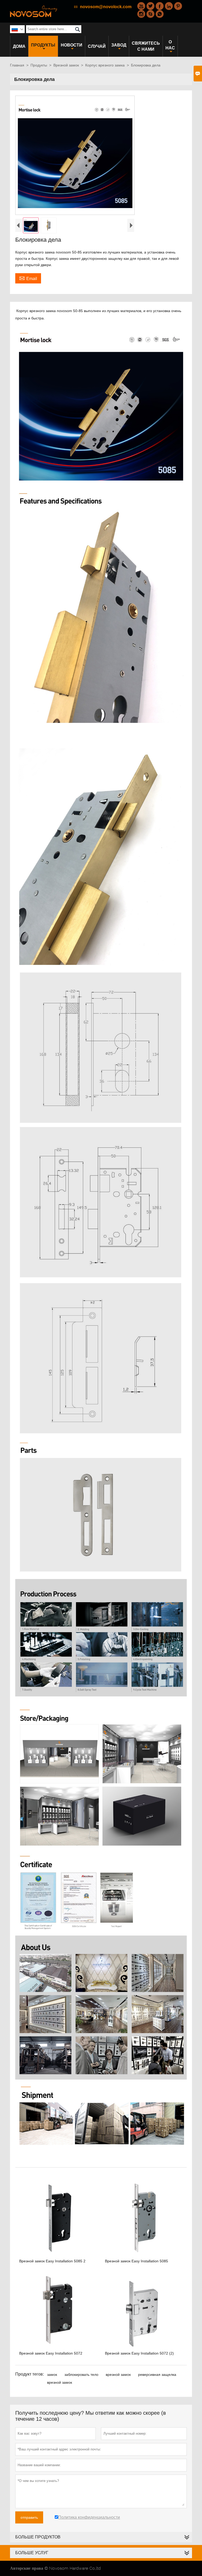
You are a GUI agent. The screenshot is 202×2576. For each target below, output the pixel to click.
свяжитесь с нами (146, 46)
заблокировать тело (81, 2375)
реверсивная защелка (157, 2375)
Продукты (43, 45)
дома (19, 46)
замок (52, 2375)
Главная (17, 65)
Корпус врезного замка (105, 65)
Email (28, 278)
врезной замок (118, 2375)
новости (72, 45)
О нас (170, 45)
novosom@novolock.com (106, 7)
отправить (29, 2517)
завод (119, 45)
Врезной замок (66, 65)
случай (97, 46)
